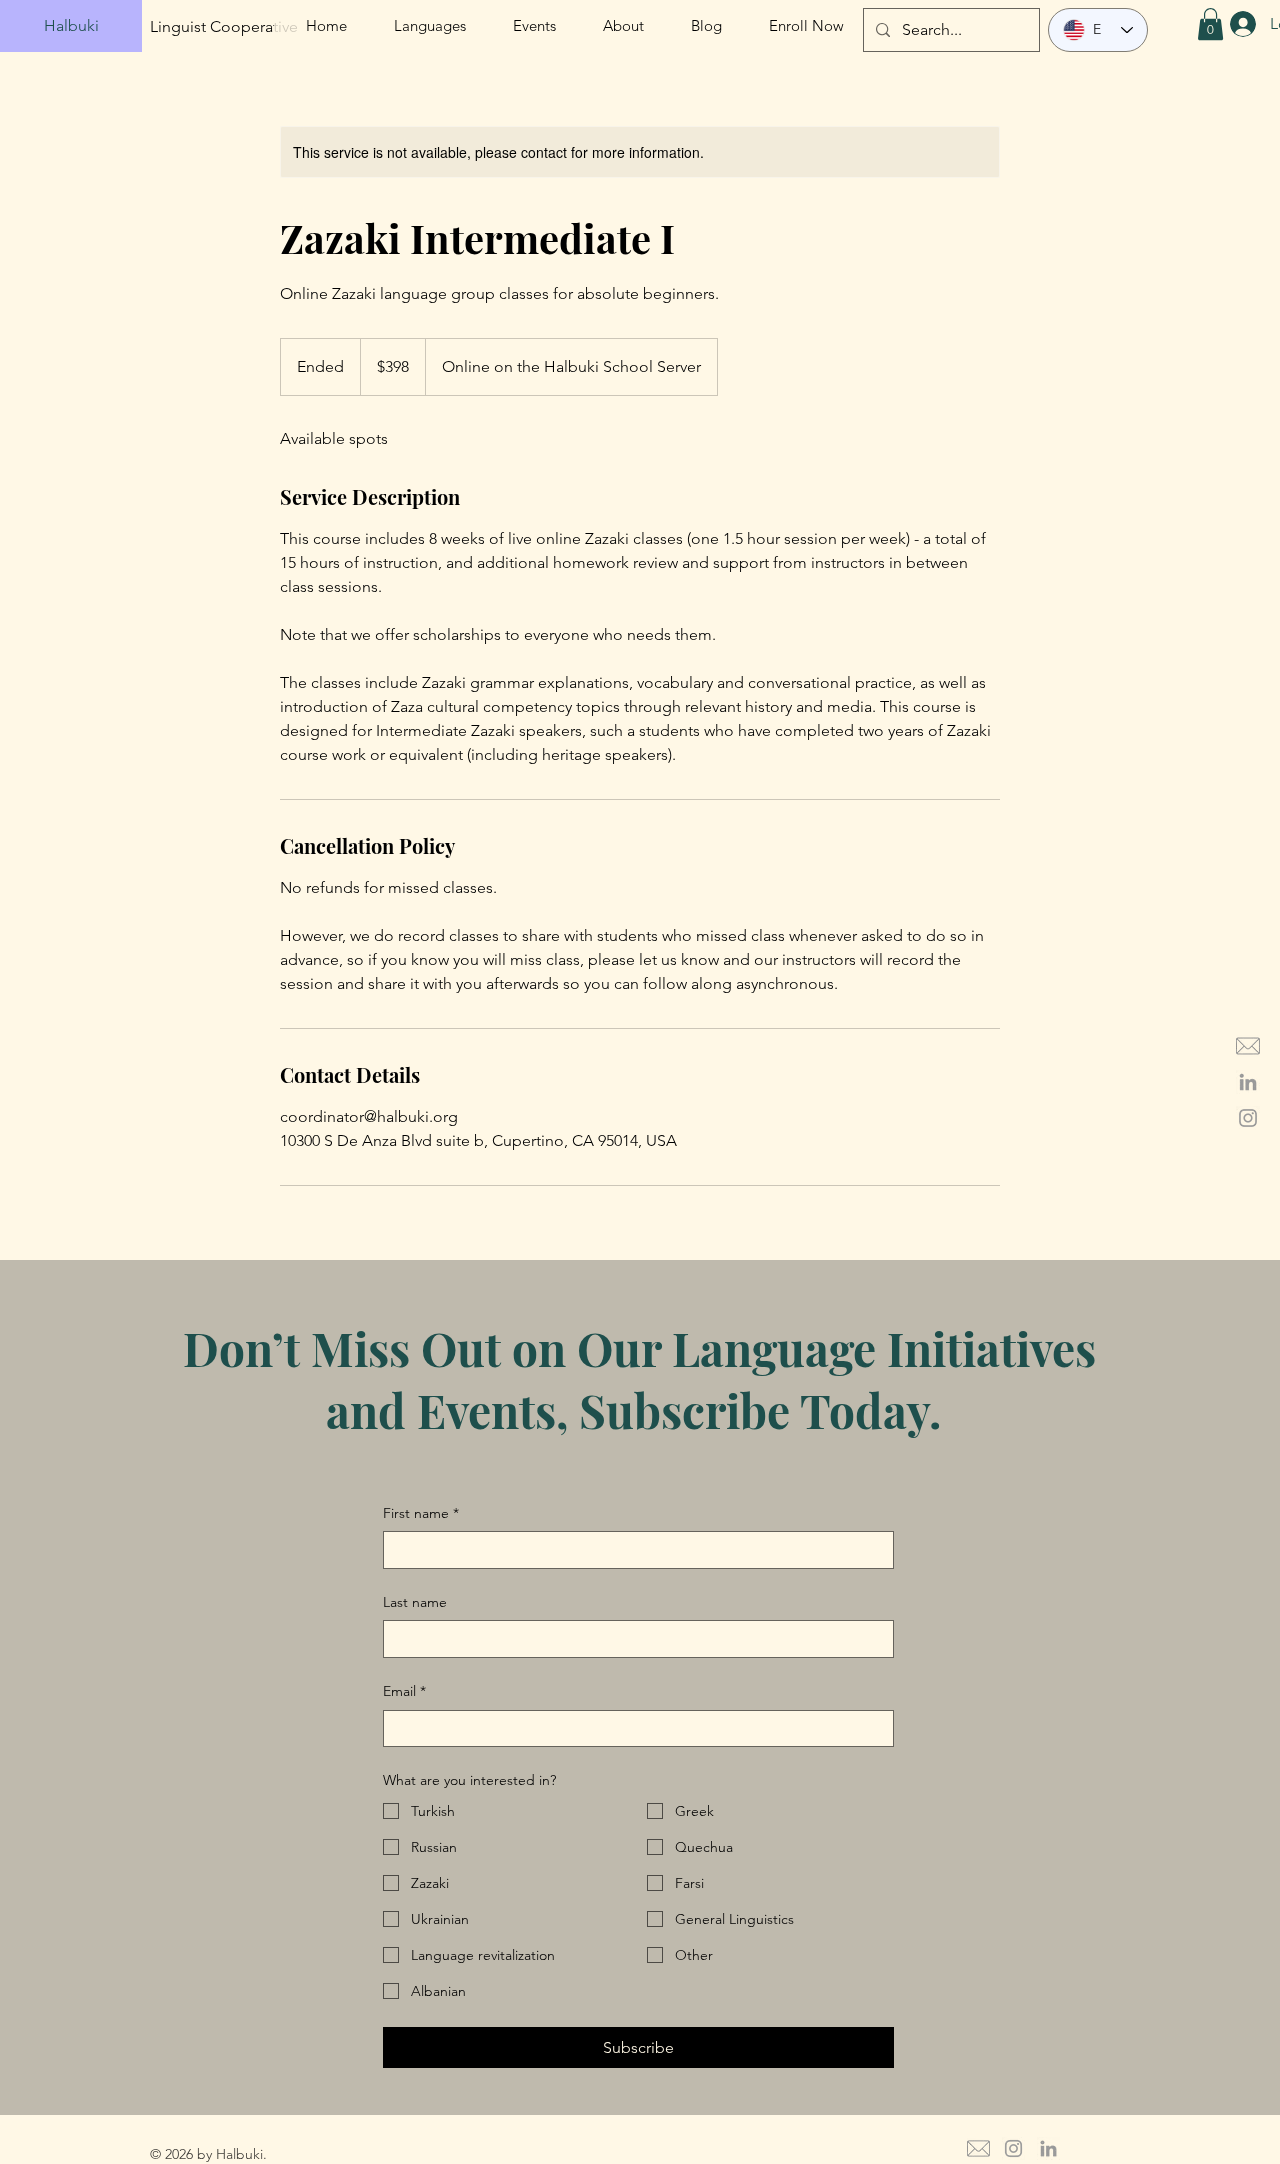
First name (421, 1513)
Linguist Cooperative (224, 26)
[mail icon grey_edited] (1248, 1046)
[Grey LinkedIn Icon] (1248, 1082)
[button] (1210, 24)
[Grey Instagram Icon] (1248, 1118)
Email (404, 1691)
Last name (415, 1602)
